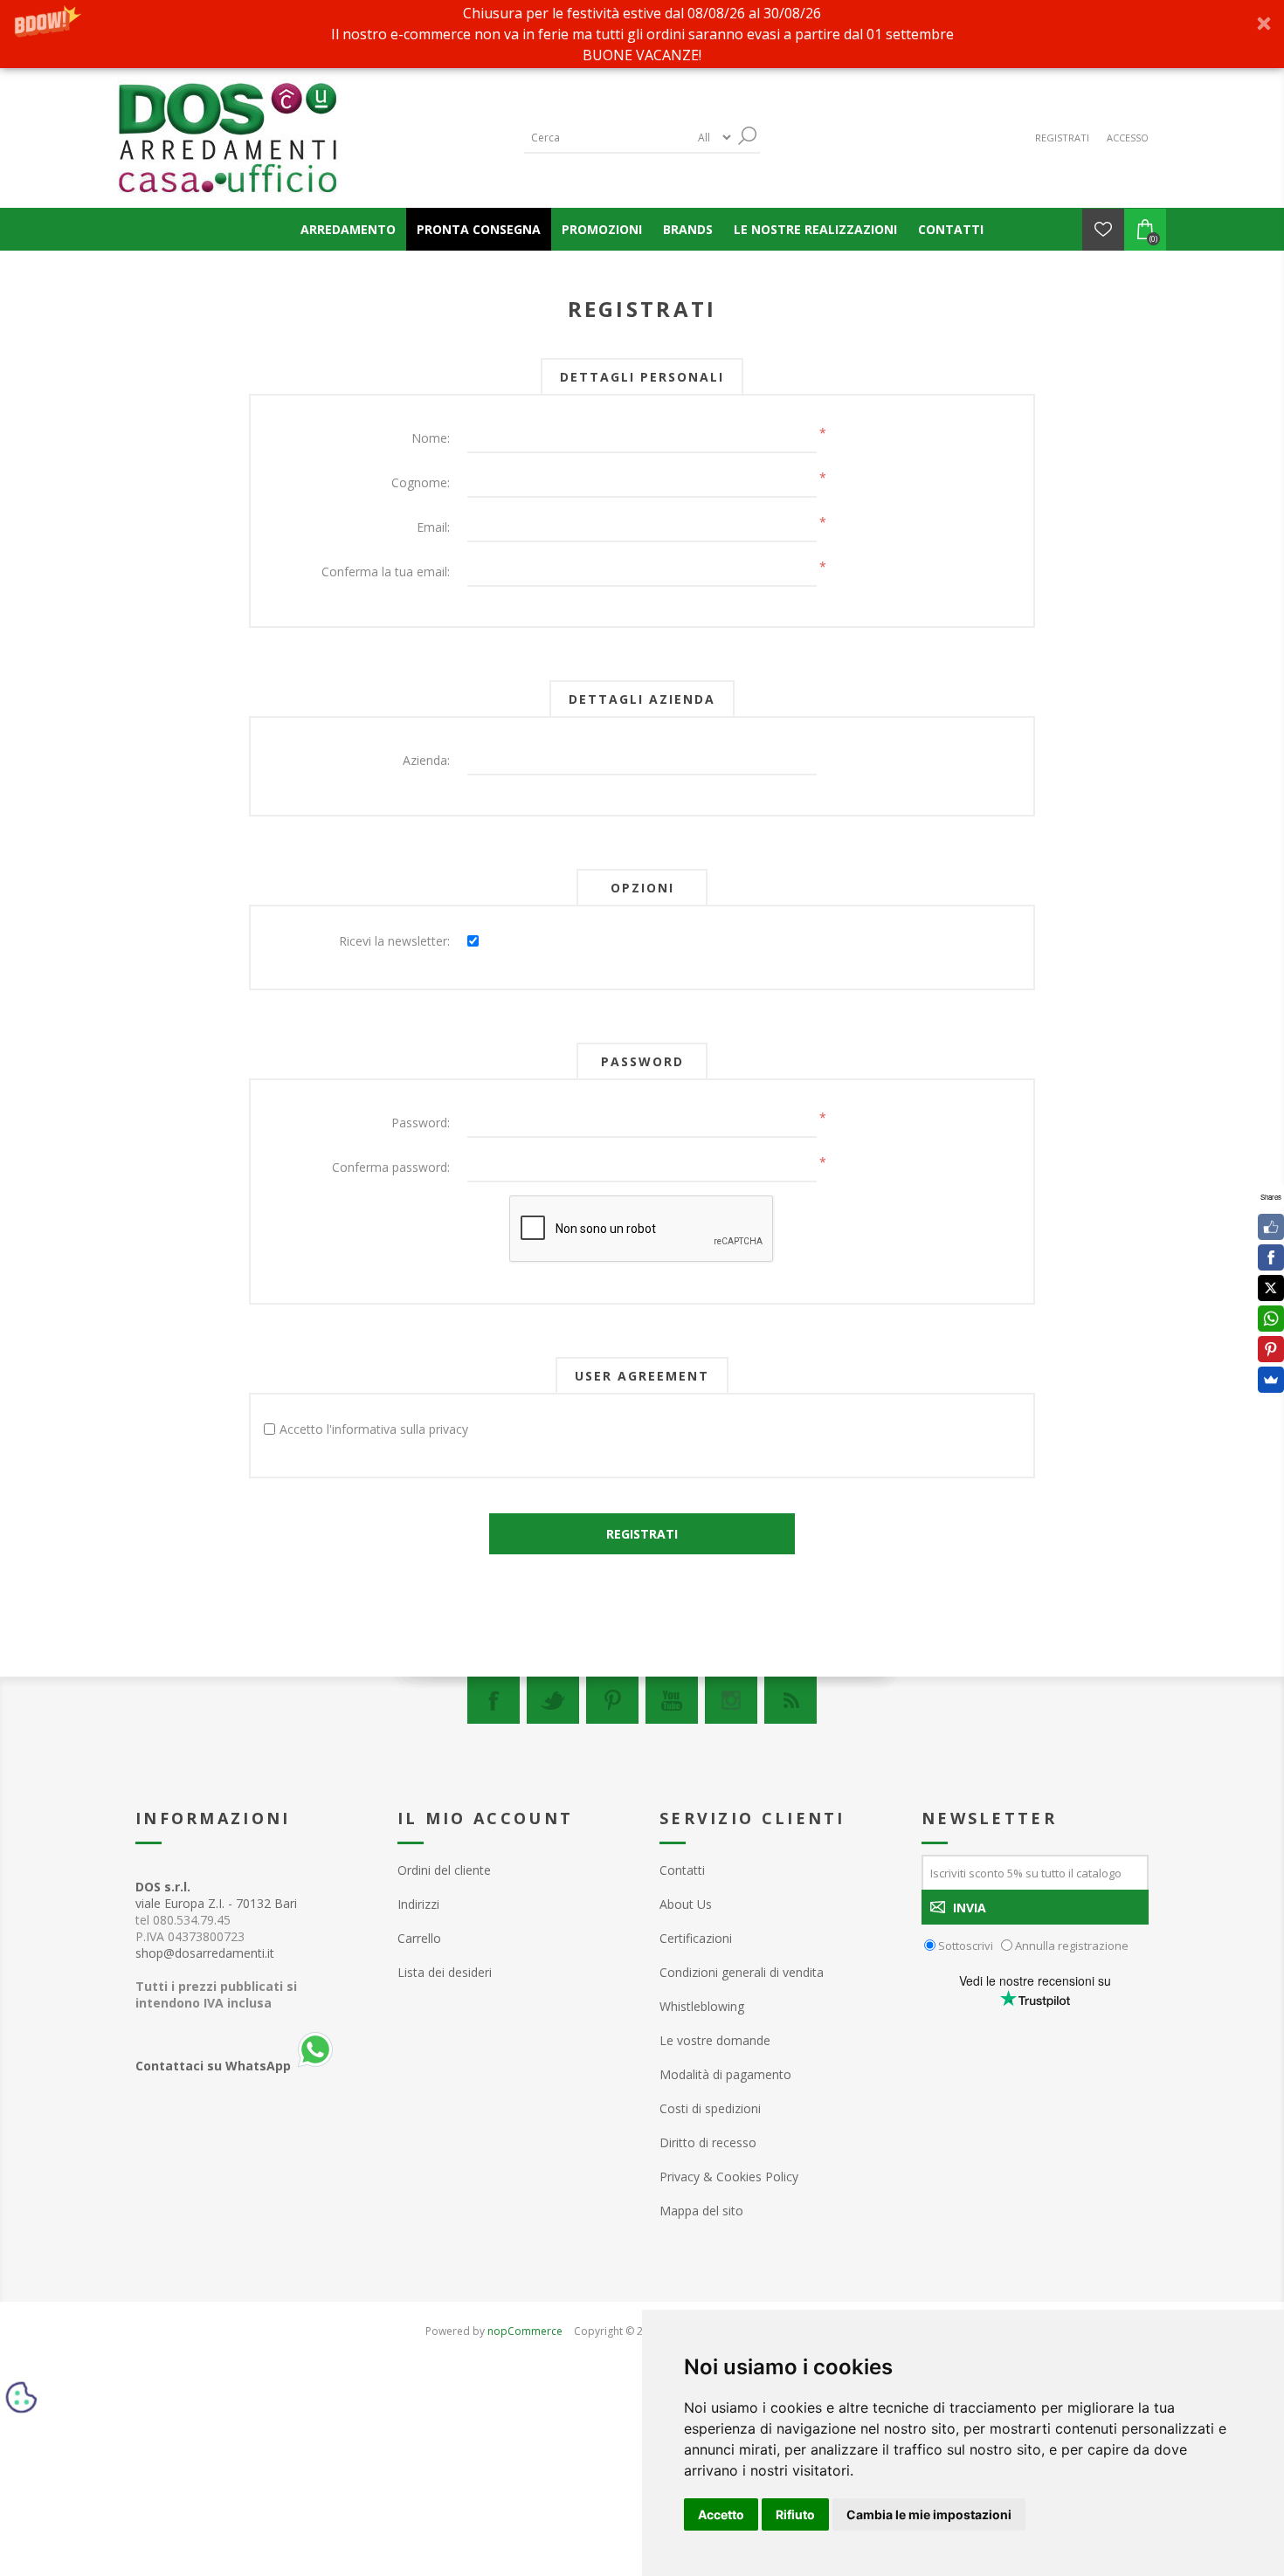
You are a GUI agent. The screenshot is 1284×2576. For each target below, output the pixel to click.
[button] (642, 34)
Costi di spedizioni (710, 2108)
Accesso (1128, 138)
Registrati (1062, 138)
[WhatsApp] (1271, 1319)
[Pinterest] (612, 1700)
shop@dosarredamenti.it (205, 1953)
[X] (1271, 1288)
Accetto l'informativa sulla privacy (374, 1429)
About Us (686, 1904)
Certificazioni (696, 1938)
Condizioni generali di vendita (742, 1972)
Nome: (431, 438)
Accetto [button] (721, 2514)
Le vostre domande (715, 2040)
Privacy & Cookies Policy (729, 2177)
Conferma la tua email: (386, 572)
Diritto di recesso (708, 2142)
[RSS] (790, 1700)
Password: (421, 1123)
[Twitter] (553, 1700)
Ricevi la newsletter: (394, 941)
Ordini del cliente (444, 1870)
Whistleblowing (702, 2006)
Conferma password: (391, 1167)
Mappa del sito (701, 2211)
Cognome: (421, 482)
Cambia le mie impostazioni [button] (929, 2514)
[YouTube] (672, 1700)
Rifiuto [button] (795, 2514)
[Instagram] (731, 1700)
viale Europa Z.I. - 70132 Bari (216, 1895)
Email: (433, 527)
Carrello (419, 1938)
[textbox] (607, 138)
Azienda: (426, 760)
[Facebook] (494, 1700)
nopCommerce (525, 2331)
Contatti (682, 1870)
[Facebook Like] (1271, 1227)
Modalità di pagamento (725, 2074)
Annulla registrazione (1072, 1946)
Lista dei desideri (445, 1972)
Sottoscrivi (966, 1946)
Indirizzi (418, 1904)
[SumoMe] (1271, 1380)
